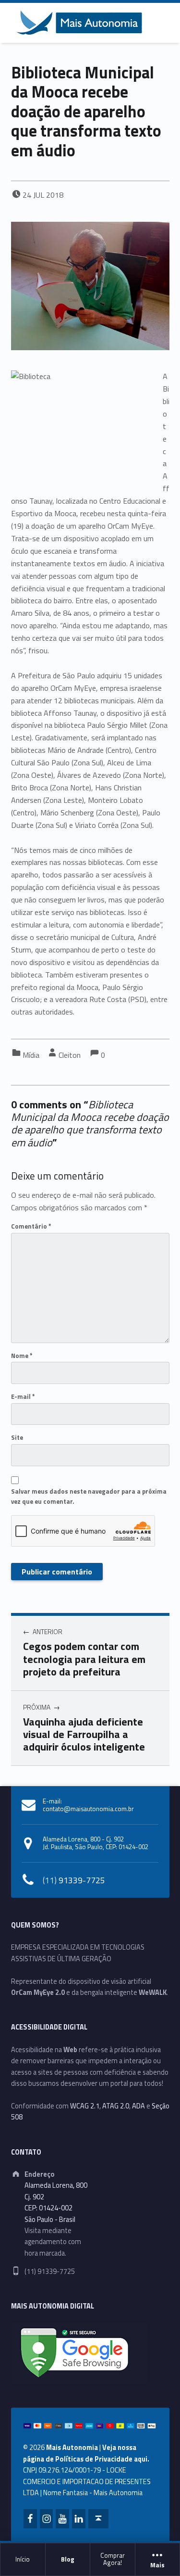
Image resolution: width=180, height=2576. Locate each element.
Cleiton (70, 1055)
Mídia (31, 1055)
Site (17, 1437)
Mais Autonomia (72, 2448)
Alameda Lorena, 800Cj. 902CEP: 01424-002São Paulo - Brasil (56, 2202)
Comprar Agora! (113, 2559)
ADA (138, 2106)
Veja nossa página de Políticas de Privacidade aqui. (86, 2453)
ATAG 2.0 (116, 2106)
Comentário (31, 1226)
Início (23, 2559)
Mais (157, 2565)
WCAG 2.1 (85, 2106)
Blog (68, 2559)
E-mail (23, 1396)
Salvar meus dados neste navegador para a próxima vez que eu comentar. (89, 1496)
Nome (22, 1356)
